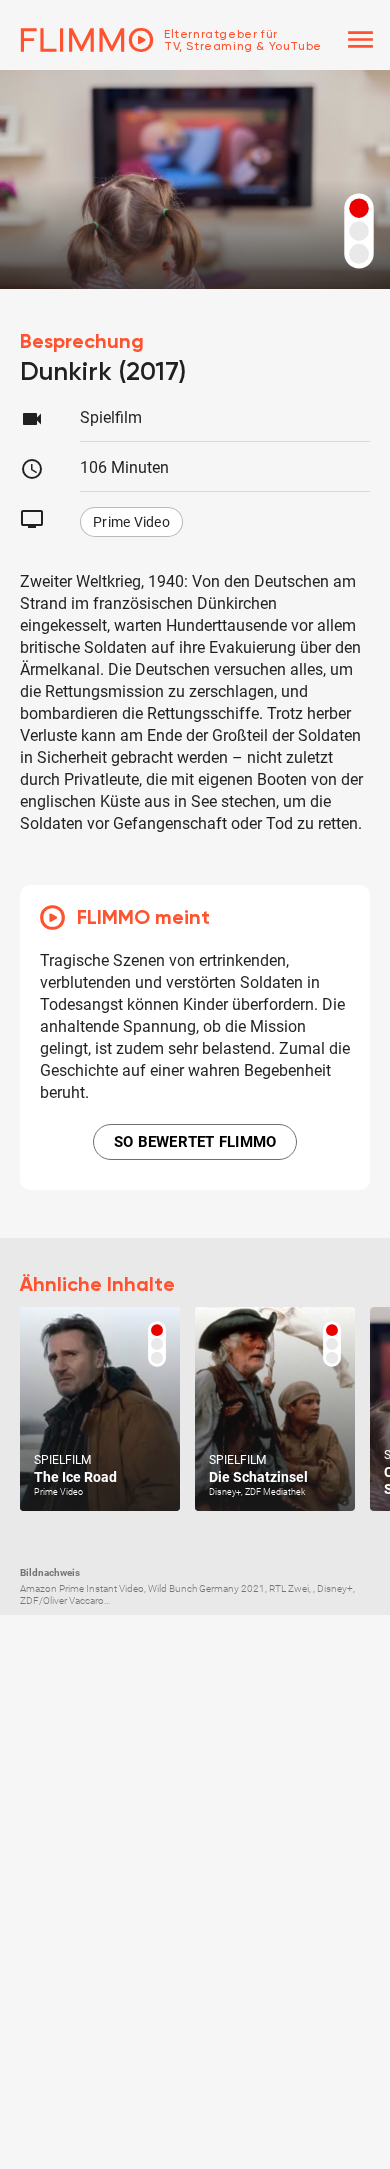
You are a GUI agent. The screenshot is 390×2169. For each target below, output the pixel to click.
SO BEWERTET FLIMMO (195, 1142)
